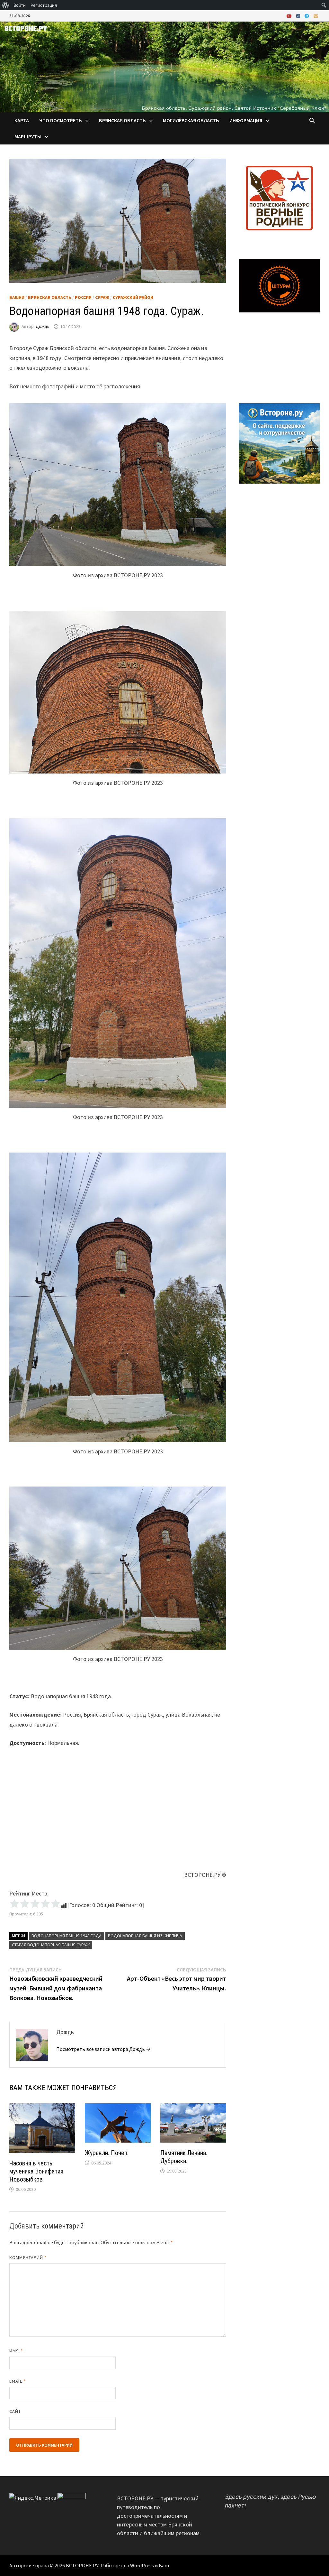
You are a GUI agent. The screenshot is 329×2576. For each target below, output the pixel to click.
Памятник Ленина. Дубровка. (184, 2157)
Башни (17, 297)
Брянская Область (50, 297)
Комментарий (28, 2257)
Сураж (102, 297)
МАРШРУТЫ (28, 136)
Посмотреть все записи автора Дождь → (103, 2049)
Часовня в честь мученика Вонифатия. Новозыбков (37, 2171)
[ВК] (299, 16)
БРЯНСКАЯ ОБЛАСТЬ (122, 120)
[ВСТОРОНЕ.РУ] (164, 66)
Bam (164, 2565)
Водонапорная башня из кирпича (145, 1936)
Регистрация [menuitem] (44, 5)
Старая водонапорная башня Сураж (51, 1945)
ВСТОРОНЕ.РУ (82, 2565)
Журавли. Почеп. (107, 2153)
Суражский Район (133, 297)
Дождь (43, 327)
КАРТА (22, 120)
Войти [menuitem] (20, 5)
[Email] (316, 16)
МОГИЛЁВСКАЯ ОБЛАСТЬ (191, 120)
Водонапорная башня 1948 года (67, 1936)
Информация (246, 120)
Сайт (15, 2411)
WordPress (142, 2565)
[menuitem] (6, 5)
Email (18, 2381)
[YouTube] (290, 16)
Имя (16, 2351)
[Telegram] (307, 16)
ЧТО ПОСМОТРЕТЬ (61, 120)
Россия (83, 297)
